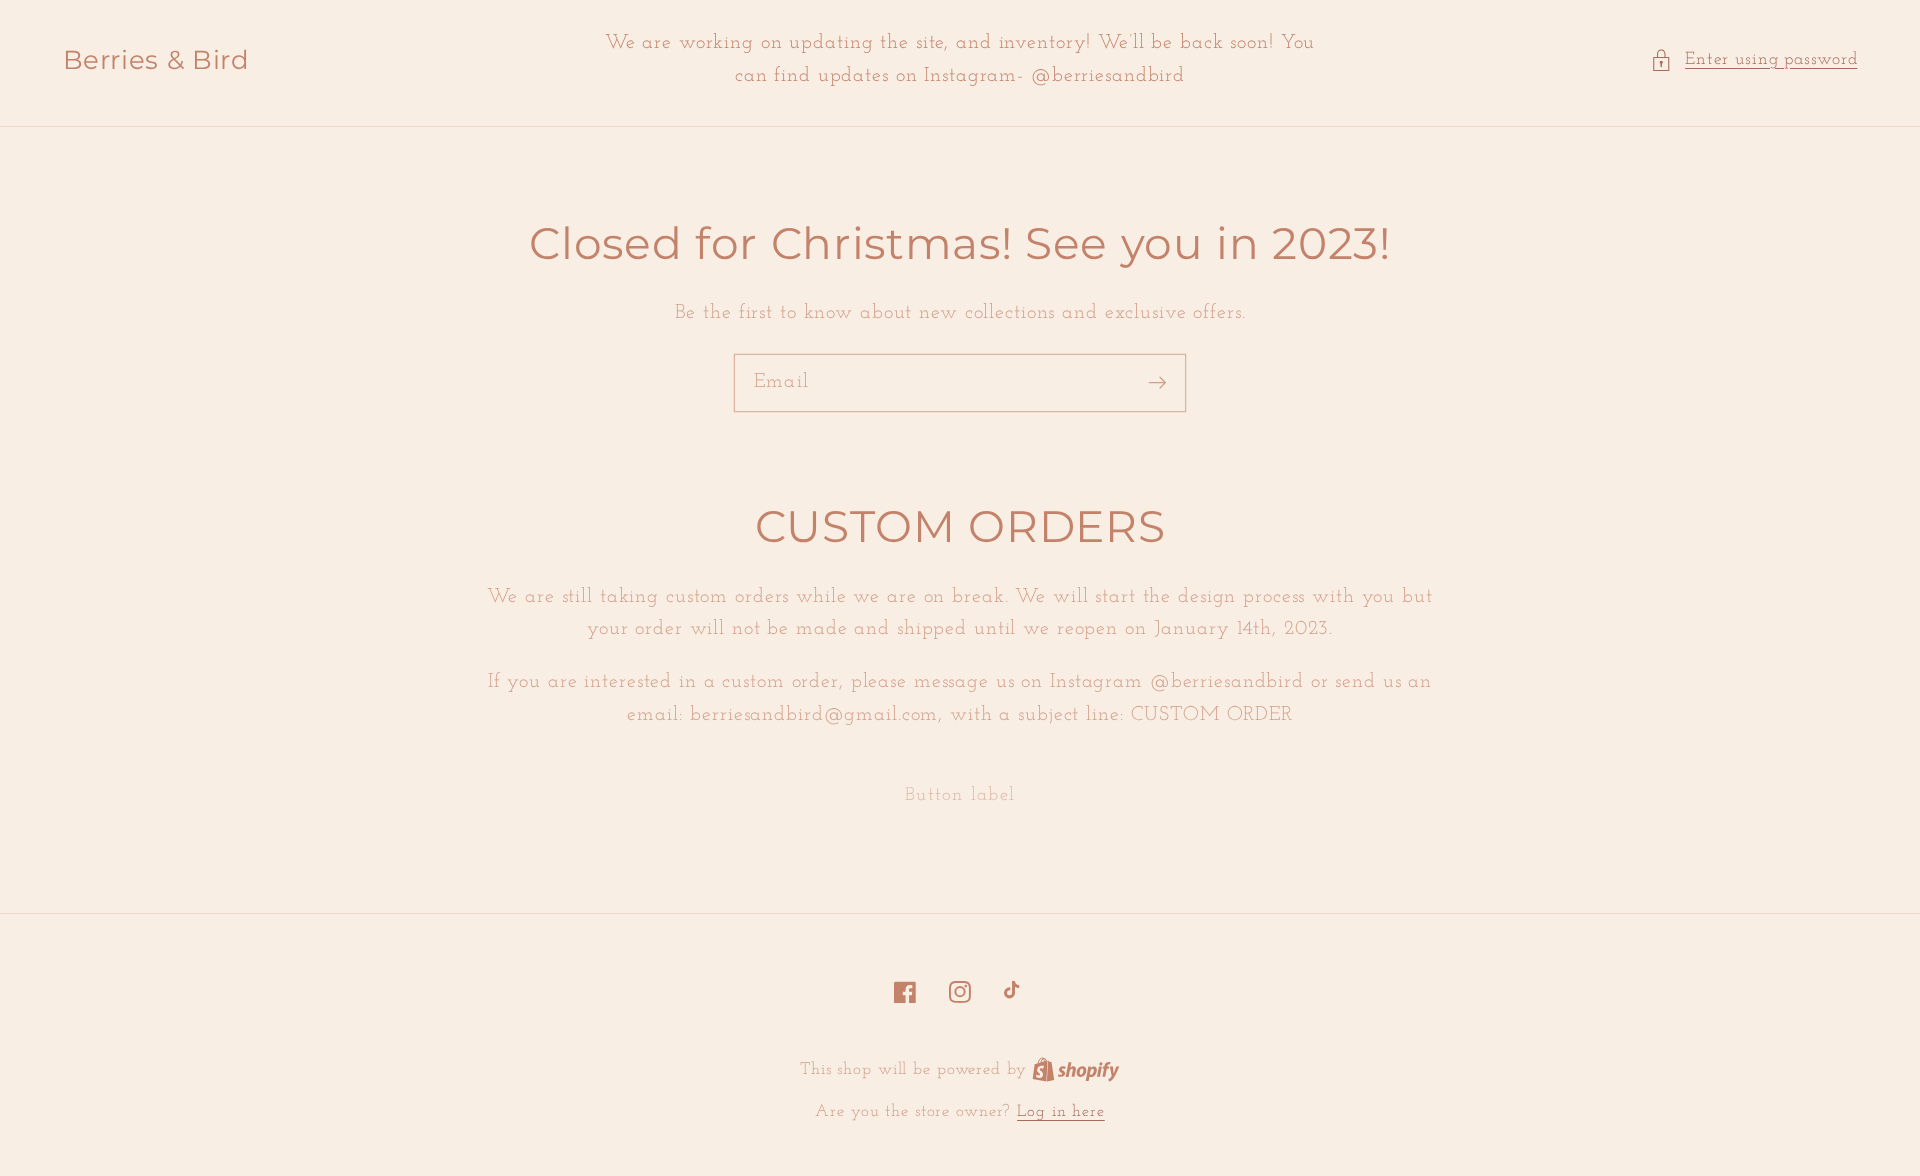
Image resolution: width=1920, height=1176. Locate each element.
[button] (1754, 60)
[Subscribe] (1157, 382)
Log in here (1061, 1112)
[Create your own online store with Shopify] (1076, 1070)
